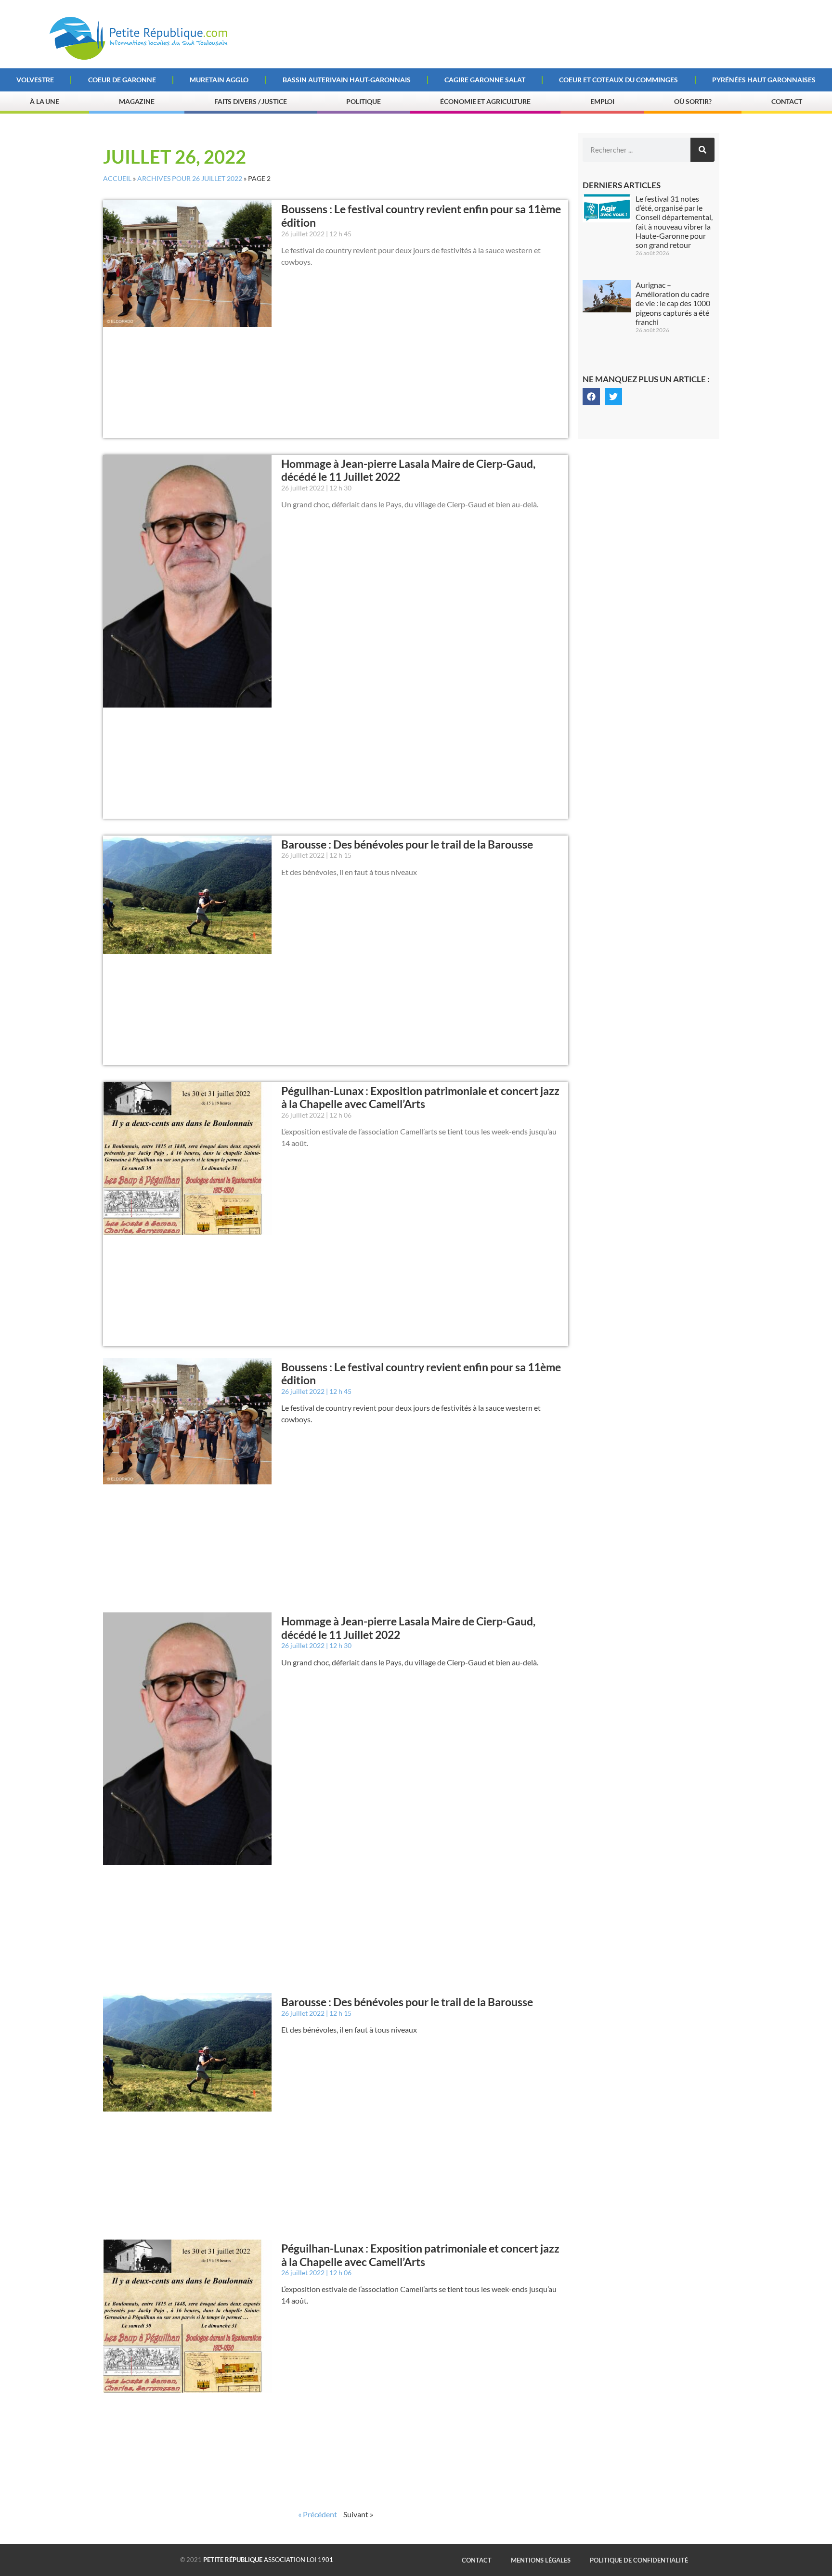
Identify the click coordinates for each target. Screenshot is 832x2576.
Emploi (602, 101)
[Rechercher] (702, 150)
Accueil (117, 179)
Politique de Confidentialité (639, 2560)
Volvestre (35, 80)
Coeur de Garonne (122, 80)
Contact (787, 101)
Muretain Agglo (219, 80)
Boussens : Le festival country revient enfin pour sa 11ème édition (421, 216)
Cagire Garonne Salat (485, 80)
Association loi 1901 (268, 2560)
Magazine (137, 101)
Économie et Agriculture (485, 101)
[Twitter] (613, 397)
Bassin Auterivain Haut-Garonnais (347, 80)
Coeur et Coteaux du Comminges (618, 80)
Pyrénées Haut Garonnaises (764, 80)
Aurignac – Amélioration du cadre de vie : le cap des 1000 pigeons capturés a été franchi (673, 303)
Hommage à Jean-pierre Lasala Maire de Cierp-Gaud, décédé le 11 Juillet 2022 (408, 470)
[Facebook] (591, 397)
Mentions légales (541, 2560)
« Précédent (318, 2514)
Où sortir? (693, 101)
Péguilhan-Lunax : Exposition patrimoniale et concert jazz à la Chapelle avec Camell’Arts (420, 1097)
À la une (45, 101)
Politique (363, 101)
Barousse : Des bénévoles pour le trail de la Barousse (407, 844)
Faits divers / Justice (251, 101)
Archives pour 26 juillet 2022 (190, 179)
